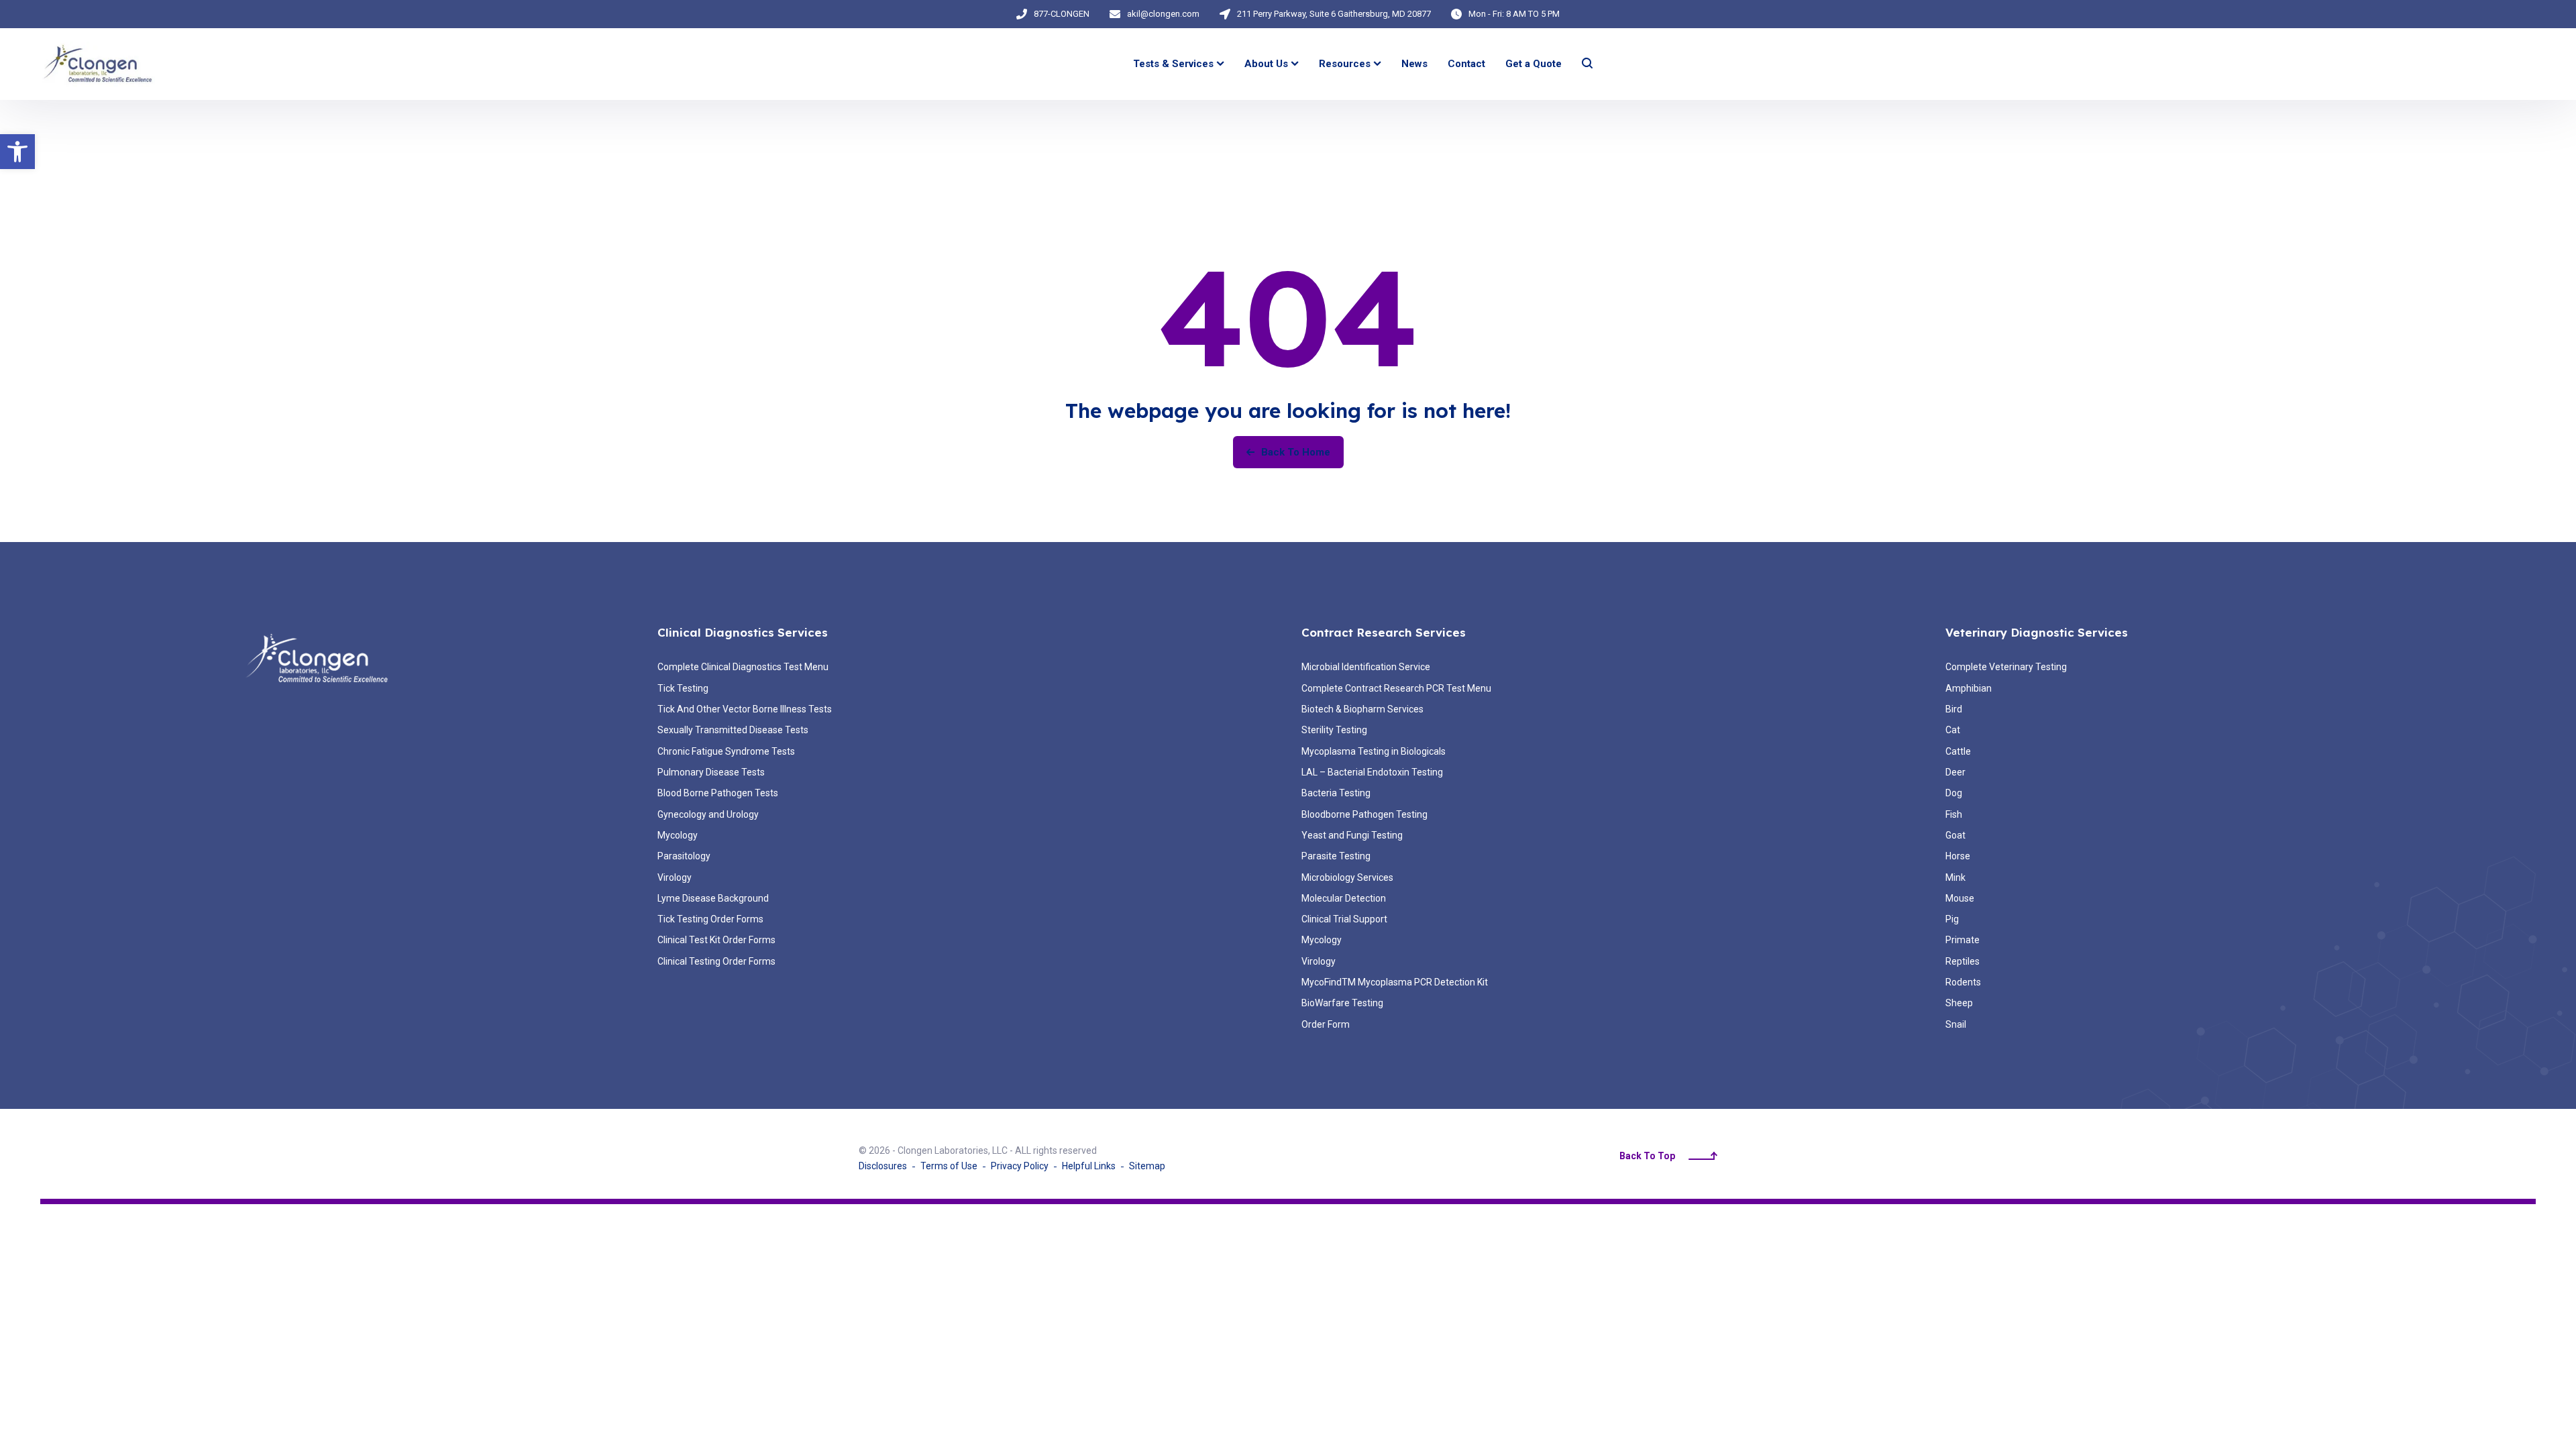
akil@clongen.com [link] (1163, 14)
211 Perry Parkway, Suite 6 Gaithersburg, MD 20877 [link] (1334, 14)
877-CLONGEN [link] (1062, 14)
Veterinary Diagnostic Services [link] (2037, 632)
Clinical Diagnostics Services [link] (743, 632)
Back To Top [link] (1647, 1156)
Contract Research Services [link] (1384, 632)
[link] (17, 152)
